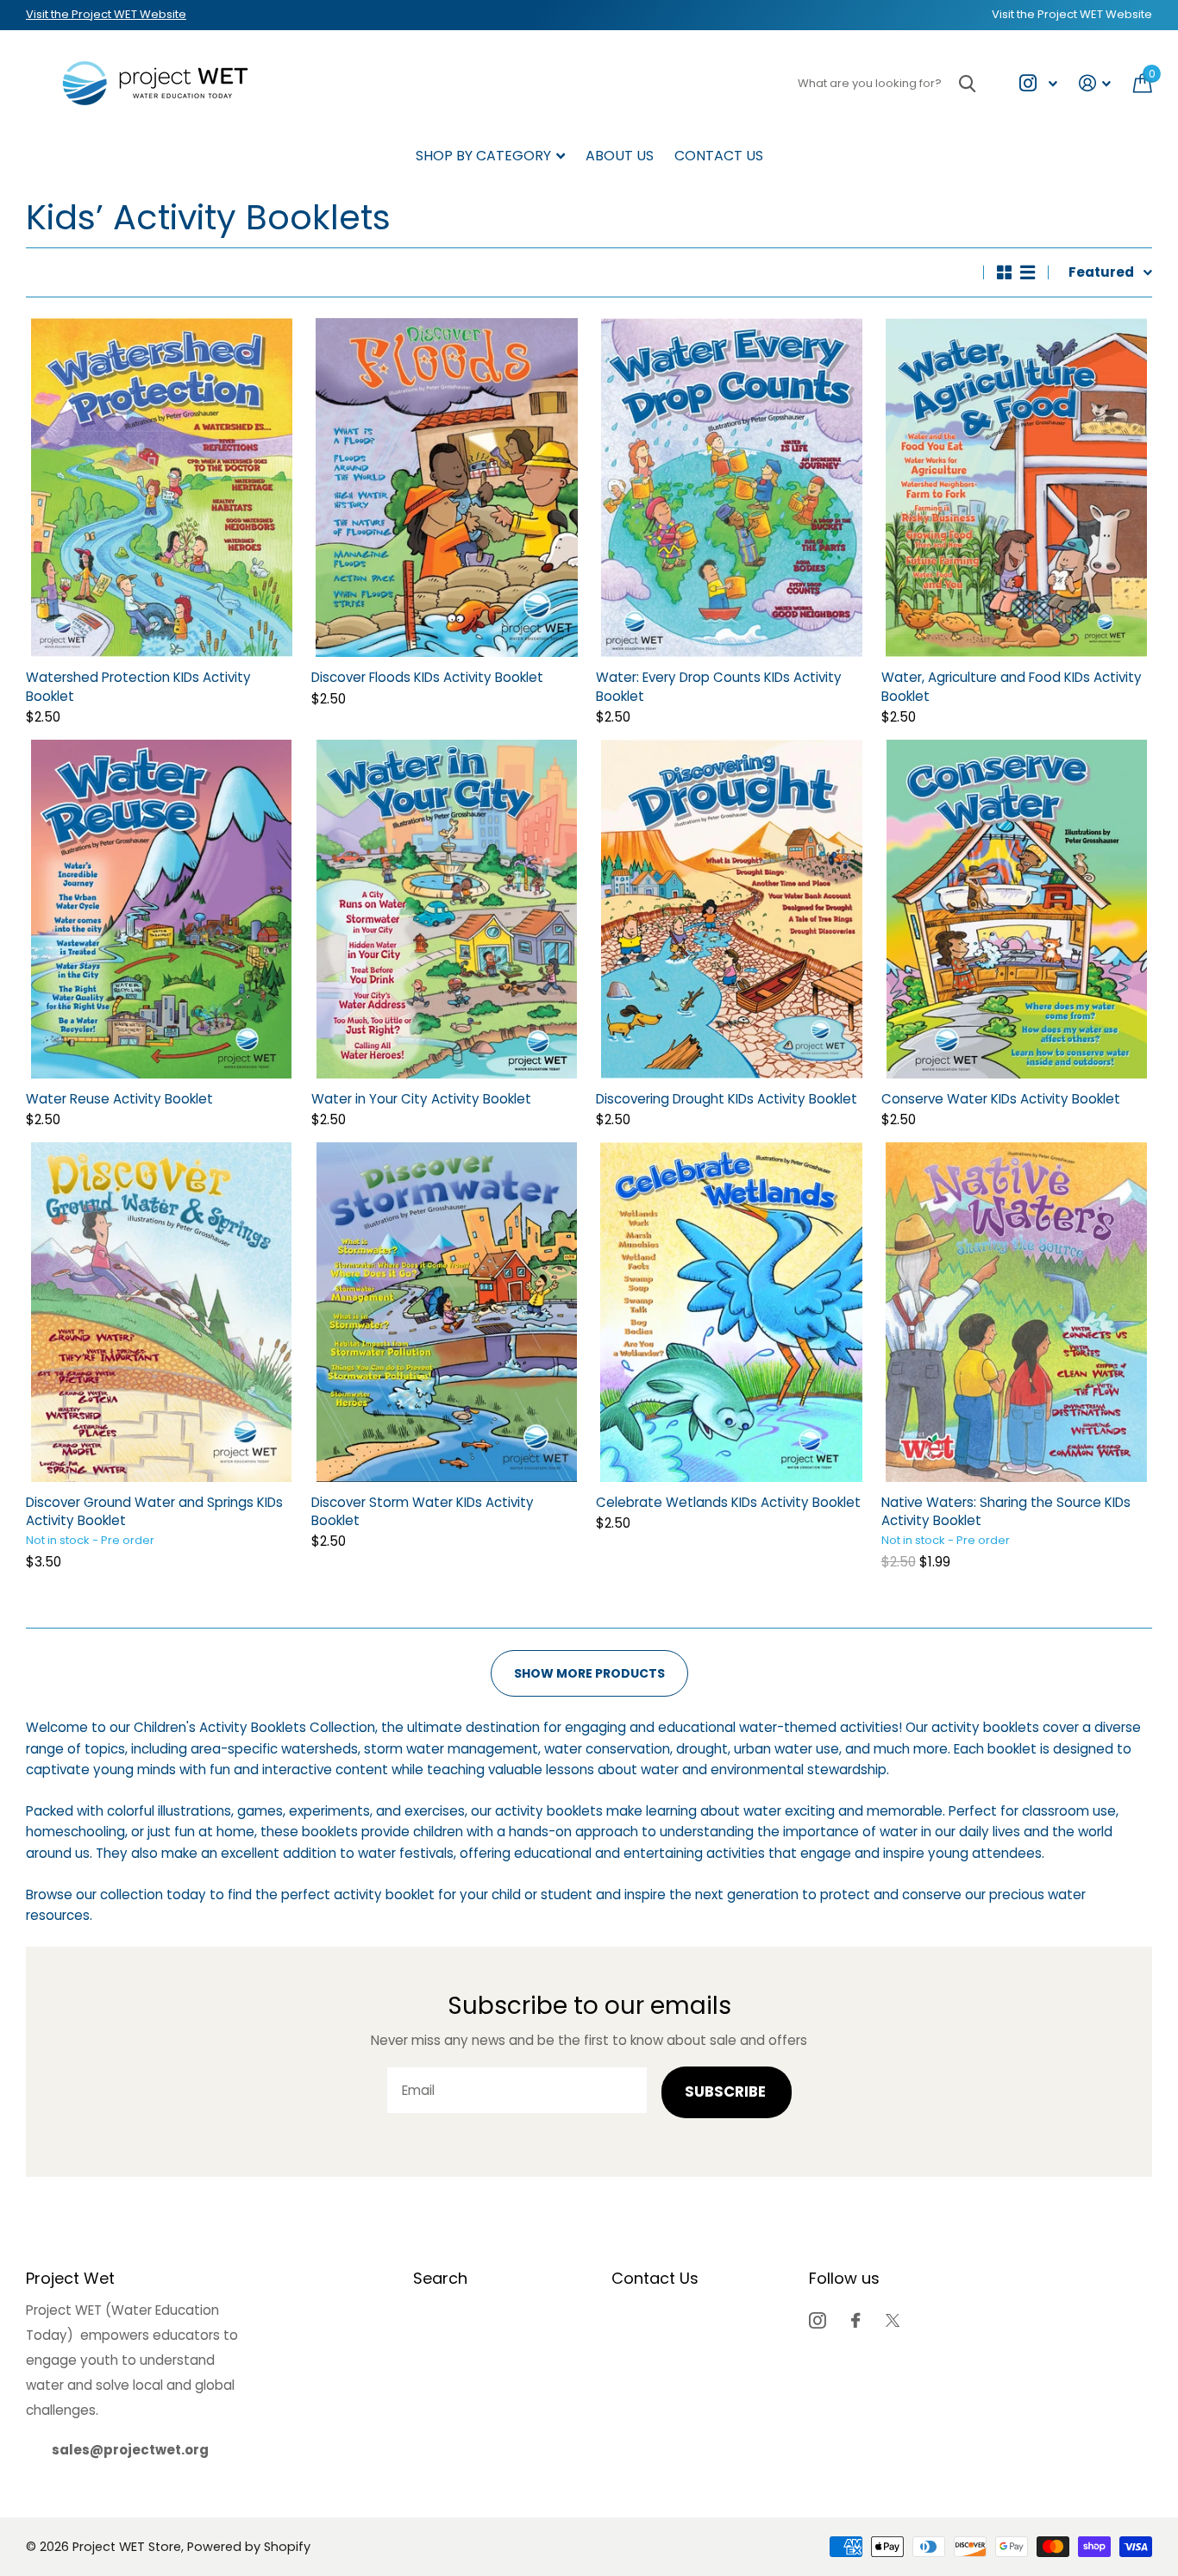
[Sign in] (1095, 83)
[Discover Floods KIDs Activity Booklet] (447, 488)
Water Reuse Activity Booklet (119, 1099)
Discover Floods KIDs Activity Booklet (427, 677)
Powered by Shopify (249, 2547)
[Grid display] (1004, 272)
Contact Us (719, 156)
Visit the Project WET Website (106, 14)
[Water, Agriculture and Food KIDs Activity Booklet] (1017, 488)
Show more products (589, 1673)
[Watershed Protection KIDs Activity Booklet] (162, 488)
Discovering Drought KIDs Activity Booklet (727, 1099)
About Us (620, 156)
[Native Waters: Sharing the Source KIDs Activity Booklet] (1017, 1312)
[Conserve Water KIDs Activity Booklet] (1017, 909)
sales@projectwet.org (130, 2450)
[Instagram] (817, 2320)
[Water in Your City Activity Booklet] (447, 909)
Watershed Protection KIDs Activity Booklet (138, 686)
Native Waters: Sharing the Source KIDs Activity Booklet (1006, 1511)
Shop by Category (483, 156)
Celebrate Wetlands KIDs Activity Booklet (728, 1502)
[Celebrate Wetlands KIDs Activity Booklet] (732, 1312)
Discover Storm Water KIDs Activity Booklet (423, 1511)
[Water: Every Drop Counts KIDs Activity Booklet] (732, 488)
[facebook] (855, 2320)
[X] (893, 2320)
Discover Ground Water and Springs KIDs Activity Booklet (154, 1511)
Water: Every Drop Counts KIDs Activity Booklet (719, 686)
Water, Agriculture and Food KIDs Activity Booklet (1012, 686)
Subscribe (727, 2092)
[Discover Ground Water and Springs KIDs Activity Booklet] (162, 1312)
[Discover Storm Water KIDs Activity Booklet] (447, 1312)
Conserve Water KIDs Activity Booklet (1001, 1099)
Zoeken (967, 83)
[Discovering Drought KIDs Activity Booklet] (732, 909)
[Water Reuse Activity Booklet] (162, 909)
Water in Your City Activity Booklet (421, 1099)
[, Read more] (1038, 83)
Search (440, 2278)
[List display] (1028, 272)
